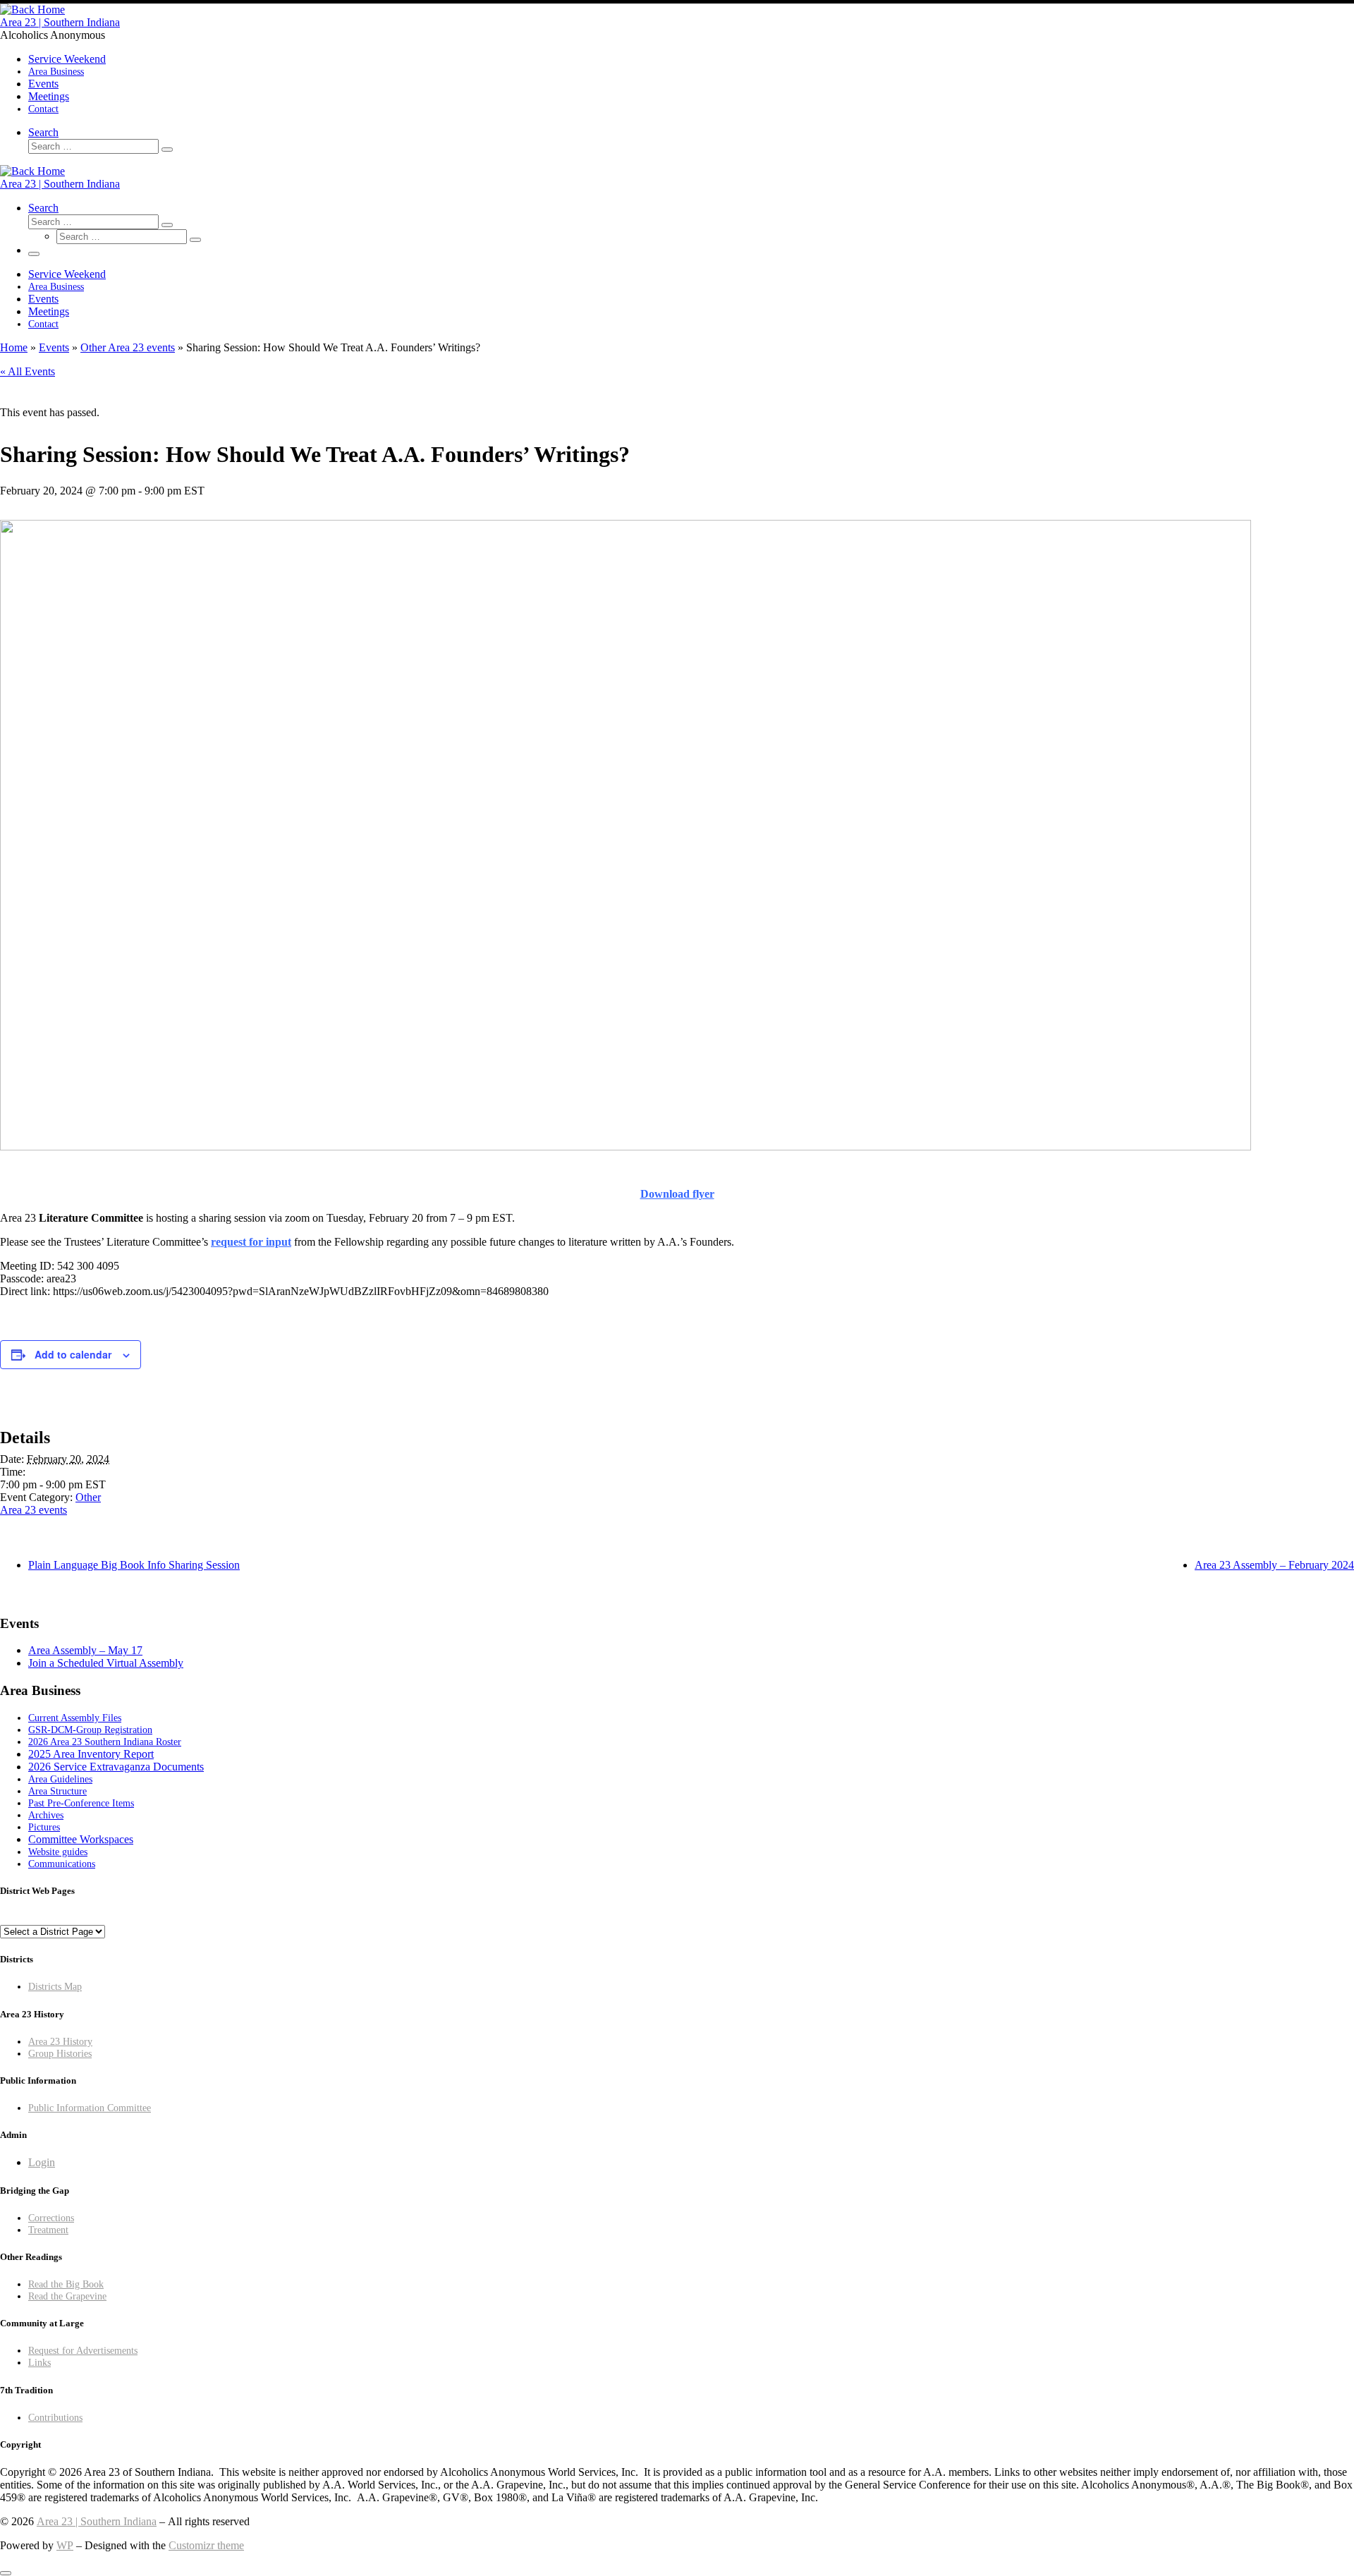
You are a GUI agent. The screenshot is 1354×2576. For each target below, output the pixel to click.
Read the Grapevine (67, 2296)
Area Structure (57, 1791)
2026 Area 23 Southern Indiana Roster (105, 1742)
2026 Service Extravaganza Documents (116, 1767)
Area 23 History (60, 2041)
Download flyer (677, 1194)
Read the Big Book (66, 2284)
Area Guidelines (60, 1779)
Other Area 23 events (128, 347)
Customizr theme (206, 2545)
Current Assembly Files (75, 1718)
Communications (62, 1864)
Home (14, 347)
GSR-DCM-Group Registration (90, 1730)
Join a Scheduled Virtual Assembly (106, 1663)
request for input (251, 1242)
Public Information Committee (90, 2108)
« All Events (28, 371)
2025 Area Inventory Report (91, 1754)
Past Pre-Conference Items (81, 1803)
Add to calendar (73, 1354)
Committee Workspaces (81, 1839)
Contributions (55, 2417)
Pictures (44, 1827)
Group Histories (60, 2053)
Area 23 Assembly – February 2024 (1274, 1565)
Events (54, 347)
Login (42, 2162)
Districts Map (55, 1986)
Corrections (51, 2218)
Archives (46, 1815)
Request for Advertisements (83, 2350)
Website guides (58, 1852)
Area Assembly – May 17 (85, 1650)
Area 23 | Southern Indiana (97, 2521)
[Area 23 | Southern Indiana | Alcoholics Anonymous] (32, 10)
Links (39, 2362)
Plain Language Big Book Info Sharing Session (134, 1565)
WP (65, 2545)
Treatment (48, 2230)
